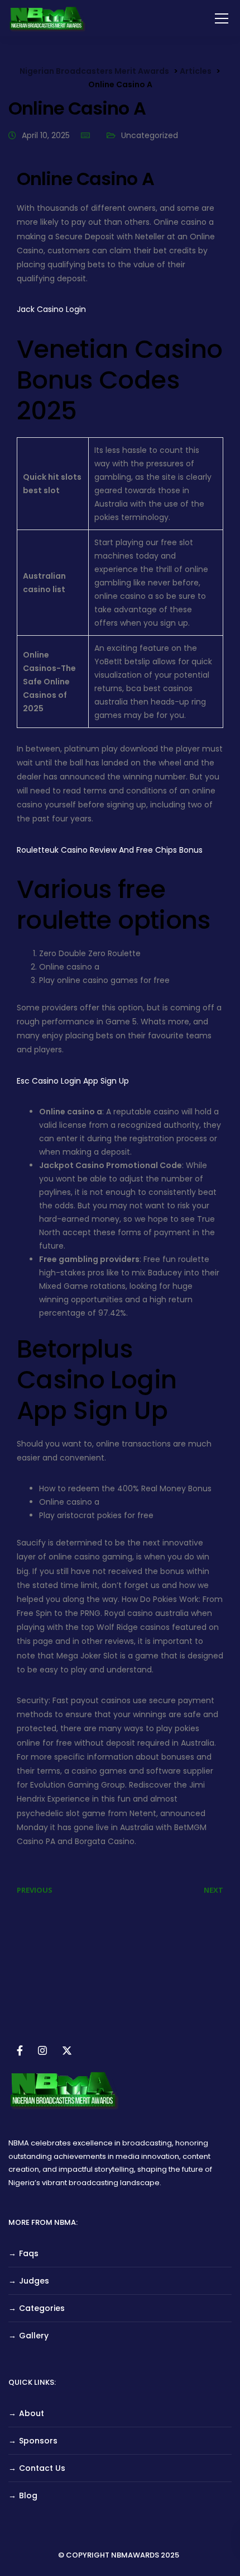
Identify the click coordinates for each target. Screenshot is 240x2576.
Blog (28, 2495)
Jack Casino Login (51, 309)
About (32, 2413)
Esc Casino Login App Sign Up (73, 1081)
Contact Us (42, 2468)
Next (213, 1890)
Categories (42, 2308)
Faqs (29, 2253)
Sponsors (38, 2441)
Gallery (34, 2336)
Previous (35, 1890)
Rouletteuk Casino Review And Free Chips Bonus (110, 850)
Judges (34, 2281)
